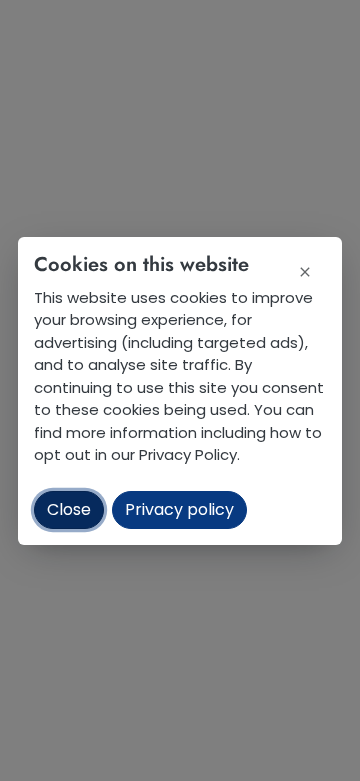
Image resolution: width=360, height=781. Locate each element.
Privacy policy (179, 509)
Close (69, 509)
